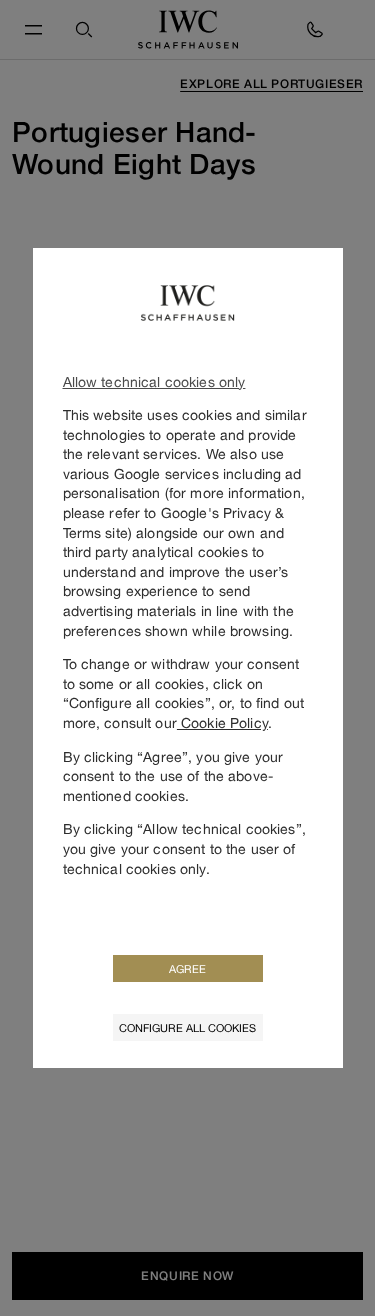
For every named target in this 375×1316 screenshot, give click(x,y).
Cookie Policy (222, 722)
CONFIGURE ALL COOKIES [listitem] (187, 1027)
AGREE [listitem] (187, 968)
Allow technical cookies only (154, 381)
